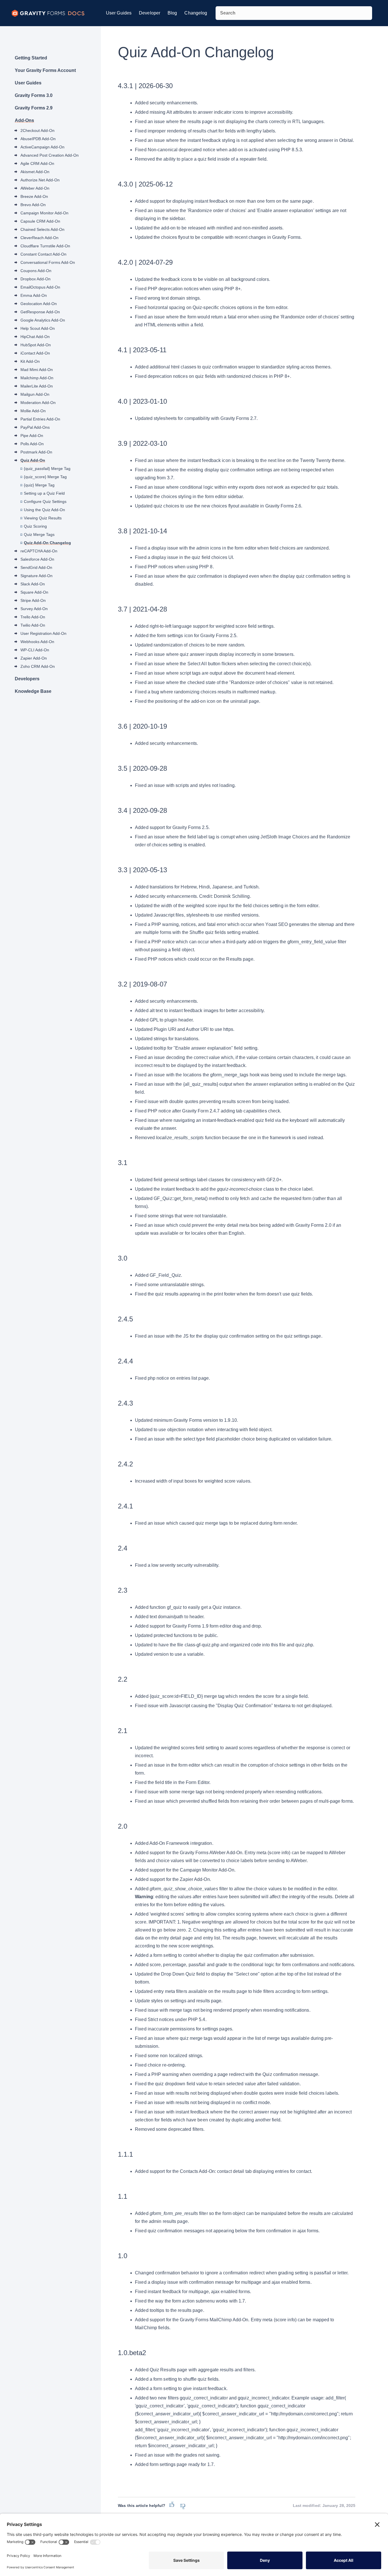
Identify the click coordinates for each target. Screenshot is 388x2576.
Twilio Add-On (33, 625)
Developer (150, 13)
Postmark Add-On (36, 452)
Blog (172, 13)
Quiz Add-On (33, 460)
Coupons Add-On (36, 271)
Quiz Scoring (35, 526)
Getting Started (31, 58)
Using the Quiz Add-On (44, 510)
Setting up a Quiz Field (44, 493)
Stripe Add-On (33, 600)
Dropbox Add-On (36, 279)
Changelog (196, 13)
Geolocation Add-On (39, 304)
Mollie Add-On (33, 411)
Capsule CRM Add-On (40, 221)
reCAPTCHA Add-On (39, 551)
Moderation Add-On (38, 403)
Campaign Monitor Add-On (44, 213)
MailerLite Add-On (37, 386)
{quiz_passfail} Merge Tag (47, 469)
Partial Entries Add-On (40, 419)
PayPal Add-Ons (35, 427)
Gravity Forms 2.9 (34, 108)
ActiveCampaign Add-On (42, 147)
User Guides (119, 13)
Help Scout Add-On (38, 328)
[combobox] (294, 13)
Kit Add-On (30, 361)
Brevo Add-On (33, 205)
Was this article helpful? (142, 2505)
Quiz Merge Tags (39, 534)
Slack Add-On (33, 584)
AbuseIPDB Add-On (38, 139)
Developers (27, 679)
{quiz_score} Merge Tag (45, 477)
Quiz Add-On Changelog (47, 543)
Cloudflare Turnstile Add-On (45, 246)
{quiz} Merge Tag (39, 485)
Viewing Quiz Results (43, 518)
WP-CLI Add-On (35, 650)
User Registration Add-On (43, 633)
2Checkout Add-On (37, 130)
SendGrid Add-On (36, 567)
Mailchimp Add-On (37, 378)
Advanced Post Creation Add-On (50, 155)
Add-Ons (24, 120)
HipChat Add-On (35, 337)
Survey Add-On (34, 609)
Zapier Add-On (34, 658)
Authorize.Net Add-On (40, 180)
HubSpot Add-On (36, 345)
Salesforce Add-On (37, 559)
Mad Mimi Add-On (37, 370)
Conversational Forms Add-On (48, 262)
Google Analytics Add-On (43, 320)
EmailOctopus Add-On (40, 287)
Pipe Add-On (32, 436)
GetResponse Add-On (40, 312)
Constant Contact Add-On (43, 254)
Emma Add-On (34, 295)
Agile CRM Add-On (37, 163)
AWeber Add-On (35, 188)
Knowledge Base (33, 691)
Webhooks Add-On (37, 642)
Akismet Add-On (35, 172)
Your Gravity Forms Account (45, 70)
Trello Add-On (33, 617)
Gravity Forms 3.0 (34, 95)
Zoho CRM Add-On (38, 666)
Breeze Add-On (34, 196)
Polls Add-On (32, 444)
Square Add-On (34, 592)
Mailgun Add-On (35, 394)
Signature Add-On (36, 576)
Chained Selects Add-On (42, 229)
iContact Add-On (35, 353)
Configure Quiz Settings (45, 501)
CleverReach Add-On (39, 238)
